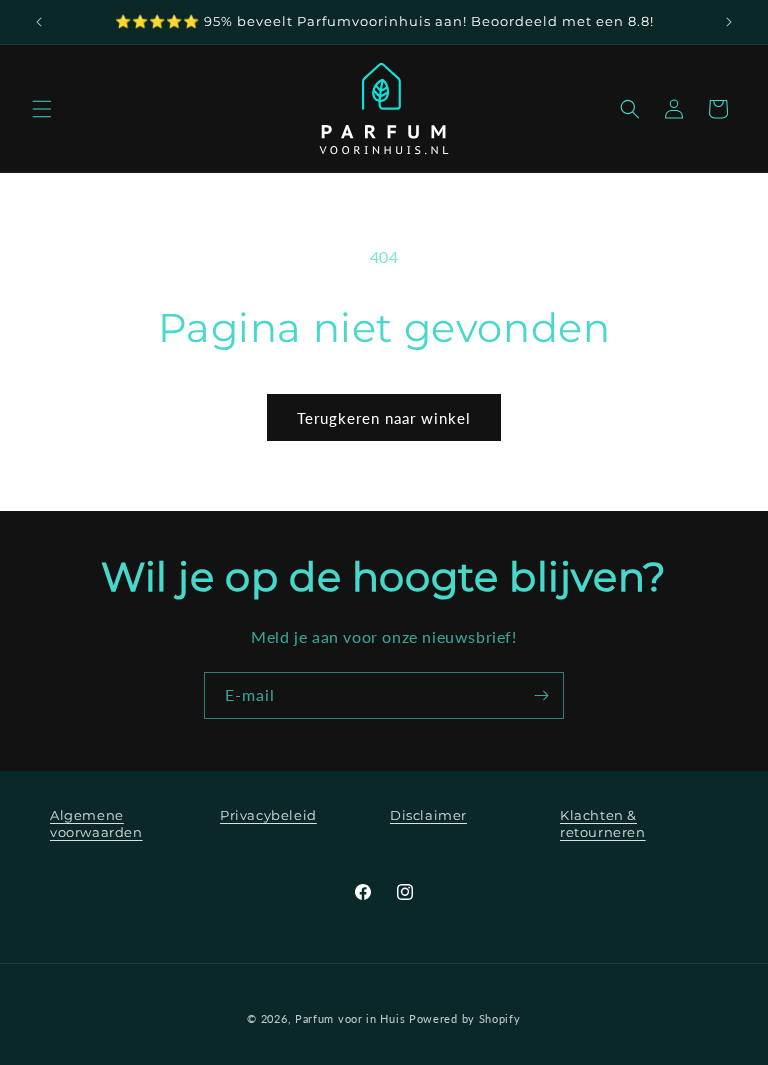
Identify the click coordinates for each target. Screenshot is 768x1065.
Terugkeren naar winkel (384, 418)
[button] (42, 109)
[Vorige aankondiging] (39, 22)
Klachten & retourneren (603, 823)
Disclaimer (428, 815)
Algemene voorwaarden (96, 823)
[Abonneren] (541, 695)
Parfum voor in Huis (350, 1018)
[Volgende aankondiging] (729, 22)
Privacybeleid (268, 815)
